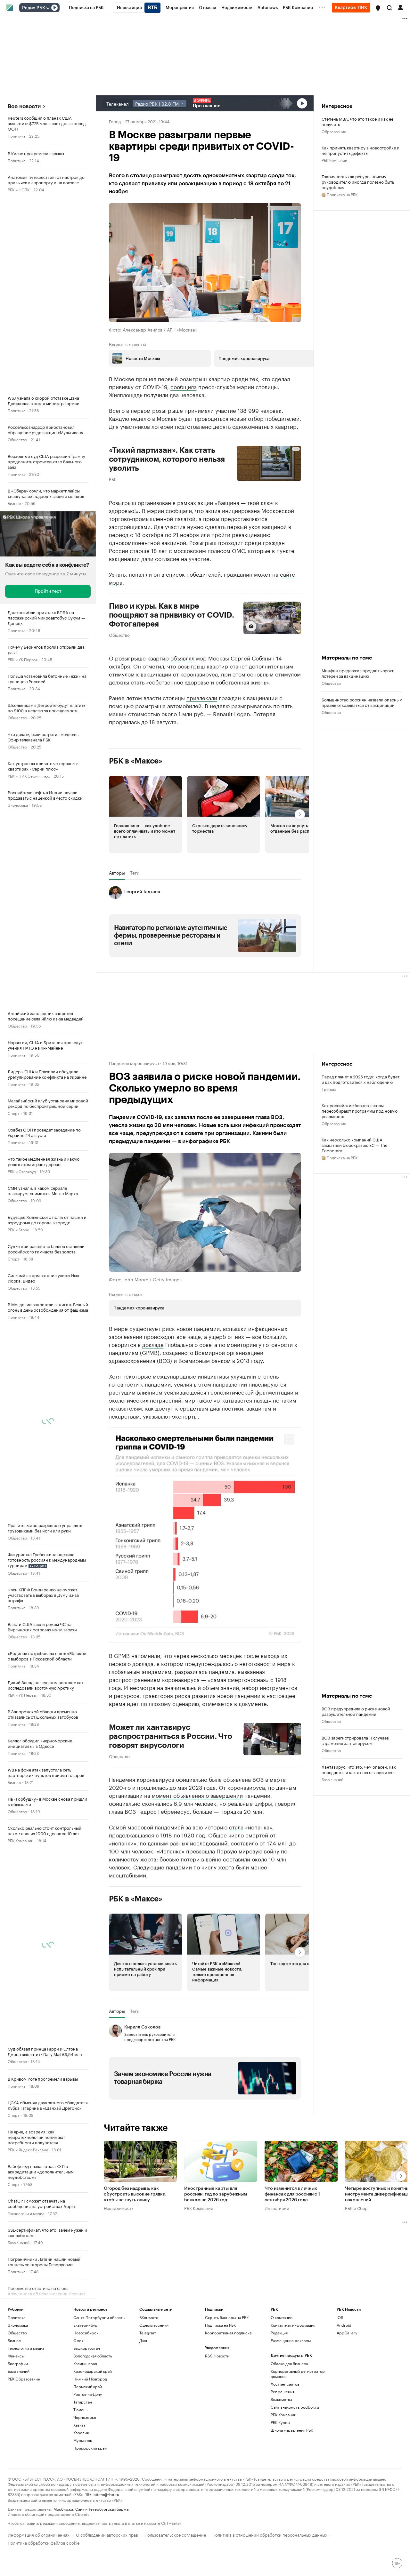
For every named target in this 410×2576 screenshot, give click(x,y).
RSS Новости (217, 2416)
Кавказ (79, 2485)
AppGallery (347, 2392)
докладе (153, 1344)
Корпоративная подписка (228, 2392)
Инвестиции (277, 2268)
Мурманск (83, 2500)
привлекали (202, 697)
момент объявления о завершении (197, 1855)
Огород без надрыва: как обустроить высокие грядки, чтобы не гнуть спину (135, 2254)
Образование (334, 131)
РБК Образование (24, 2439)
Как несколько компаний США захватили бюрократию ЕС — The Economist (355, 1145)
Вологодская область (93, 2416)
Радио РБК (34, 8)
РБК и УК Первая (23, 659)
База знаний (19, 2242)
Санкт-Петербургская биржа (102, 2568)
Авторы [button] (117, 873)
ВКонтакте (149, 2377)
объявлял (182, 658)
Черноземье (85, 2477)
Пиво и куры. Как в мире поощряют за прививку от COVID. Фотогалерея (172, 615)
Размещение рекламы (291, 2400)
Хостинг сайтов (285, 2444)
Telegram (148, 2392)
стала (236, 1886)
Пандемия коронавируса (134, 1063)
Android (344, 2385)
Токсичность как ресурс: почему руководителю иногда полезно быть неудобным (358, 182)
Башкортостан (87, 2408)
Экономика (18, 805)
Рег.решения (283, 2451)
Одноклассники (154, 2385)
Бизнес (14, 503)
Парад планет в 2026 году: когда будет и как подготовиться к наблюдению (361, 1079)
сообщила (184, 386)
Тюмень (80, 2469)
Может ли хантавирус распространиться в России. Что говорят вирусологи (171, 1796)
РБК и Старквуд (22, 1171)
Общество (17, 439)
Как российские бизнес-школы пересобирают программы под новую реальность (360, 1111)
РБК (113, 479)
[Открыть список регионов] (378, 8)
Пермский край (88, 2446)
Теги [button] (135, 873)
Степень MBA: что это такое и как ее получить (357, 121)
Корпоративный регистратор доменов (298, 2433)
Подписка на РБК (220, 2385)
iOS (340, 2377)
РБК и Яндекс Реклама (28, 2149)
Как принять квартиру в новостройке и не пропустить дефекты (361, 150)
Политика (16, 136)
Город (115, 121)
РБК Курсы (280, 2482)
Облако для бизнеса (289, 2423)
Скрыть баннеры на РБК (227, 2377)
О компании (282, 2377)
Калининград (85, 2423)
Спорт (14, 1113)
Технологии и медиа (26, 2213)
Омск (78, 2400)
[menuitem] (86, 8)
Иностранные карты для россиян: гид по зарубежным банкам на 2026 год (216, 2254)
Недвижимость (119, 2268)
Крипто (14, 2329)
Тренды (329, 1089)
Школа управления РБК (292, 2490)
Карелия (81, 2492)
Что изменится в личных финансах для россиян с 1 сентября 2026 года (292, 2254)
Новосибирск (86, 2392)
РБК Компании (20, 1840)
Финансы (16, 2416)
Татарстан (83, 2462)
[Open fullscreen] (289, 1439)
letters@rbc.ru (106, 2554)
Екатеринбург (86, 2385)
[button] (378, 8)
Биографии (18, 2423)
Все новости (24, 106)
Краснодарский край (93, 2431)
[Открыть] (48, 8)
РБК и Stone (18, 1229)
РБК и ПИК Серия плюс (29, 776)
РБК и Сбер (356, 2268)
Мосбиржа (63, 2568)
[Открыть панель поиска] (389, 8)
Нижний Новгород (90, 2439)
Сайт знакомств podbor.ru (295, 2467)
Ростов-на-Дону (88, 2454)
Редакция (279, 2392)
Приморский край (90, 2508)
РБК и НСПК (19, 189)
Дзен (144, 2400)
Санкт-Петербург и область (99, 2377)
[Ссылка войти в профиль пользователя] (400, 7)
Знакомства (281, 2459)
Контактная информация (293, 2385)
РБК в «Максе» (136, 761)
